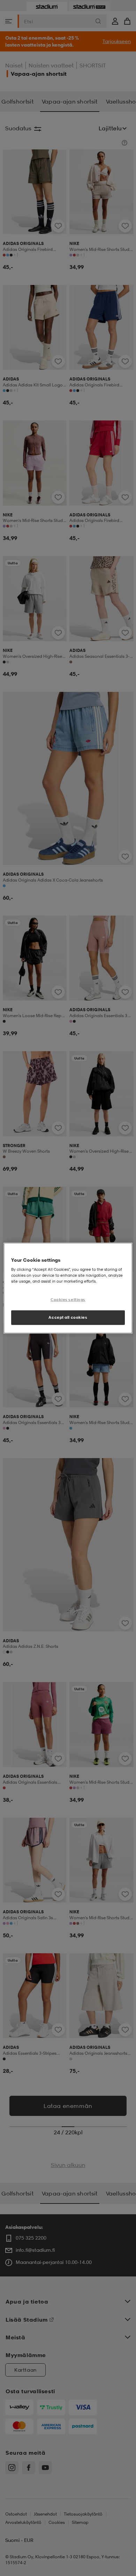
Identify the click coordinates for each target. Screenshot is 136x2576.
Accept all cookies (68, 1317)
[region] (68, 1288)
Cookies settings (68, 1300)
